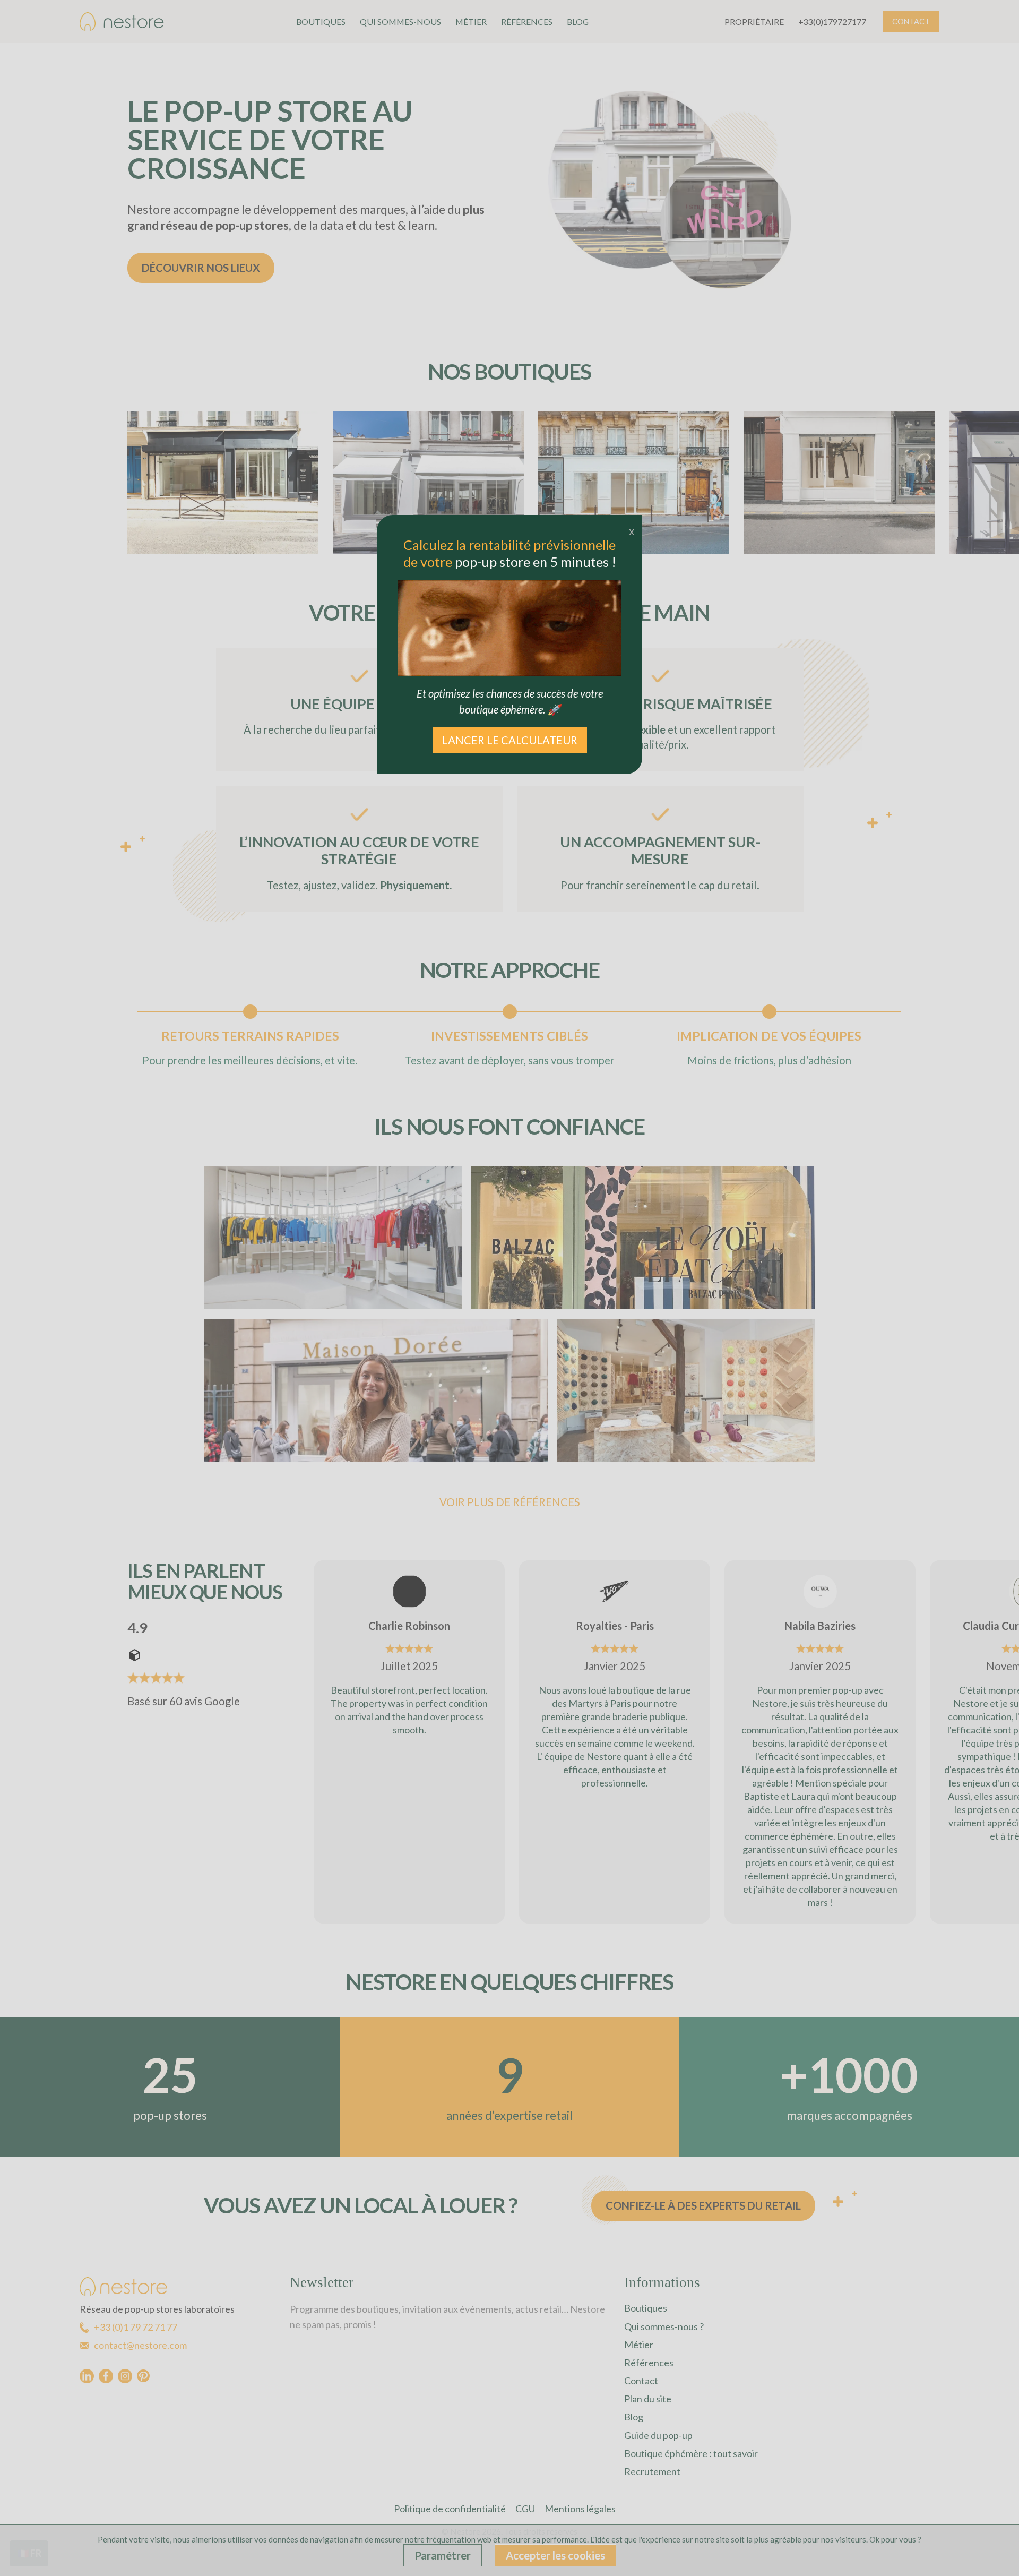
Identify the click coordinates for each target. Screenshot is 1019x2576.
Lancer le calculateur (510, 740)
